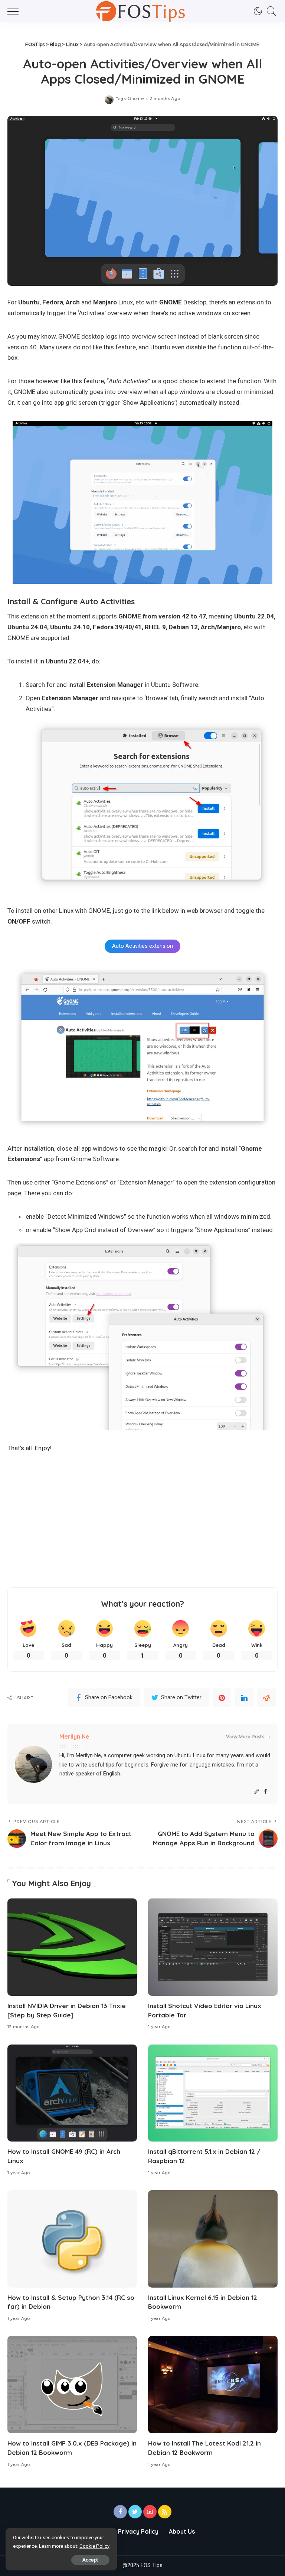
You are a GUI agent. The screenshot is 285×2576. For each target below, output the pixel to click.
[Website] (256, 1792)
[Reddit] (266, 1698)
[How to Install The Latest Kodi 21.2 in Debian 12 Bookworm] (213, 2385)
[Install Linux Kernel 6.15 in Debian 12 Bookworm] (213, 2239)
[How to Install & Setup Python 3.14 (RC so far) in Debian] (72, 2239)
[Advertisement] (142, 1520)
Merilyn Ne (74, 1736)
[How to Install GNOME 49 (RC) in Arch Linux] (72, 2093)
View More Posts (245, 1737)
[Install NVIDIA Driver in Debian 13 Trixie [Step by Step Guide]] (72, 1947)
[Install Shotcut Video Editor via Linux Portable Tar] (213, 1947)
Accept (90, 2560)
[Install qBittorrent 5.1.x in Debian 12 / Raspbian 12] (213, 2093)
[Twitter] (135, 2512)
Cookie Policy (94, 2546)
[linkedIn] (244, 1698)
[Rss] (165, 2512)
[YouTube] (150, 2512)
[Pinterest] (222, 1698)
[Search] (270, 11)
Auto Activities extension (142, 946)
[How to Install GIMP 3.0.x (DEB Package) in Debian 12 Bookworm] (72, 2385)
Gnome (136, 99)
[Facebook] (266, 1792)
